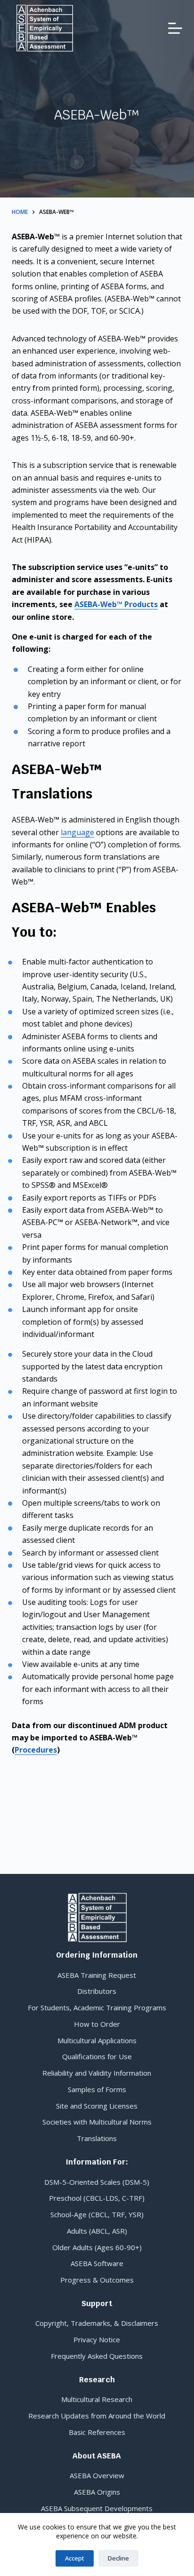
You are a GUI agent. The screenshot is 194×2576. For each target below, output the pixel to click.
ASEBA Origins (97, 2492)
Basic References (97, 2432)
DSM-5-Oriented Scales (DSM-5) (97, 2182)
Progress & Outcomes (97, 2280)
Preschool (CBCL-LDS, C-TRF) (97, 2198)
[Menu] (175, 28)
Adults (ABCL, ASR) (97, 2231)
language (77, 832)
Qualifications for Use (97, 2056)
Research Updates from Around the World (97, 2416)
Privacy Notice (97, 2339)
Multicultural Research (97, 2399)
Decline (118, 2558)
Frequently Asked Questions (97, 2356)
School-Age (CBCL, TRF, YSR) (97, 2214)
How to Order (97, 2024)
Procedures (36, 1750)
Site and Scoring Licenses (97, 2106)
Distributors (97, 1991)
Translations (97, 2138)
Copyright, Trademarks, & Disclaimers (97, 2323)
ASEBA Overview (97, 2475)
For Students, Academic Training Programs (97, 2007)
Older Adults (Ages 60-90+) (97, 2247)
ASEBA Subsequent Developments (97, 2508)
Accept (75, 2558)
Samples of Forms (97, 2089)
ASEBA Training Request (97, 1975)
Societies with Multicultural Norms (97, 2122)
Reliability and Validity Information (97, 2073)
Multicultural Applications (97, 2040)
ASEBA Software (97, 2263)
